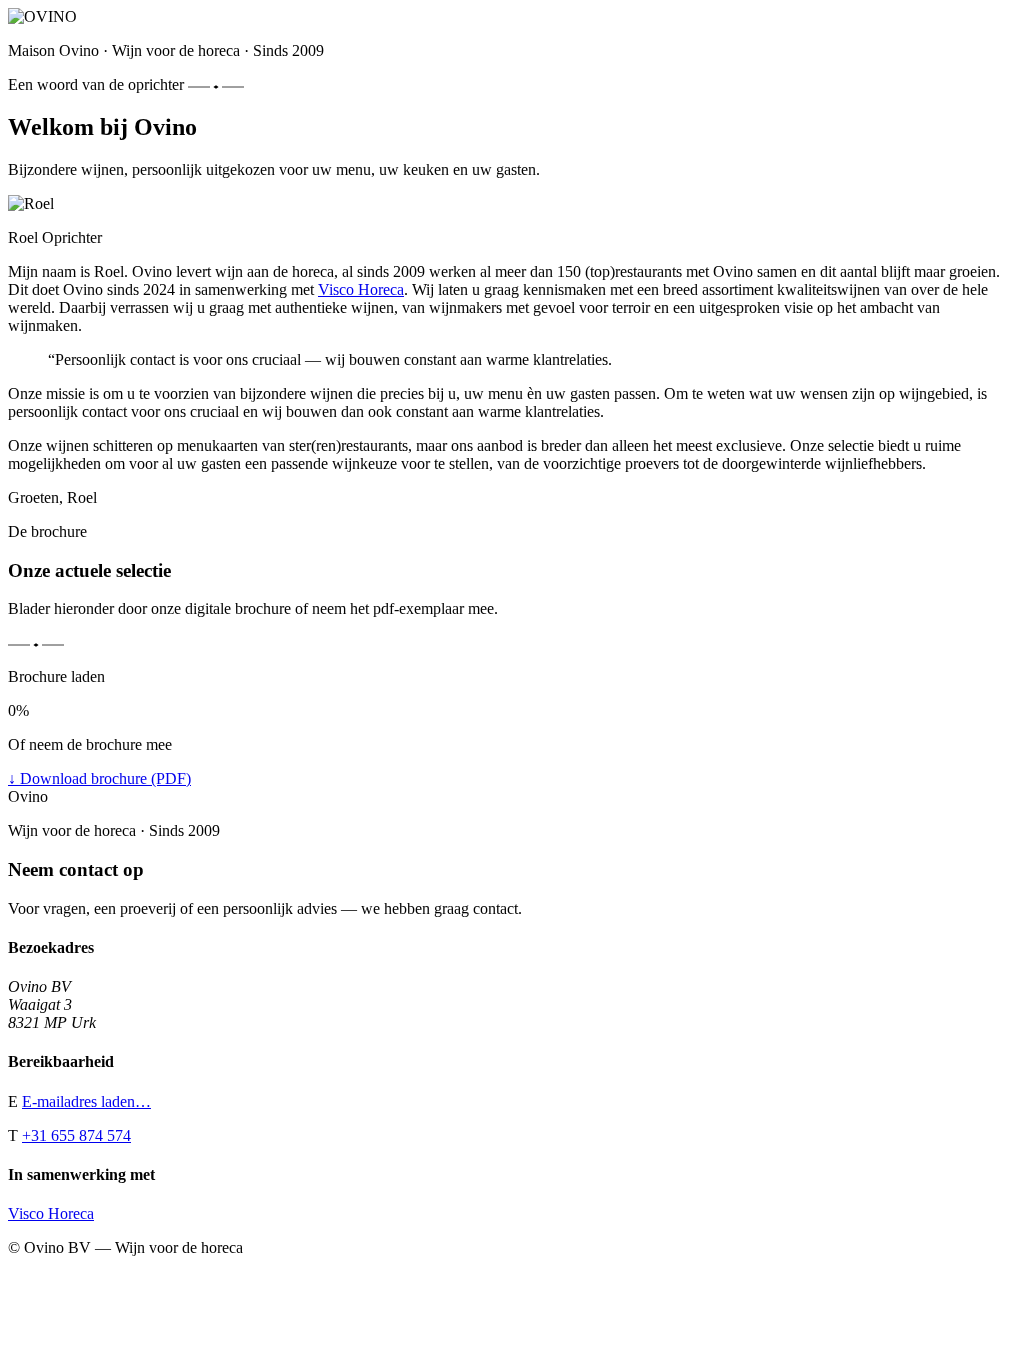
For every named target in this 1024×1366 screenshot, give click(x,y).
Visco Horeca (361, 289)
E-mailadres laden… (86, 1101)
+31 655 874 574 (76, 1135)
